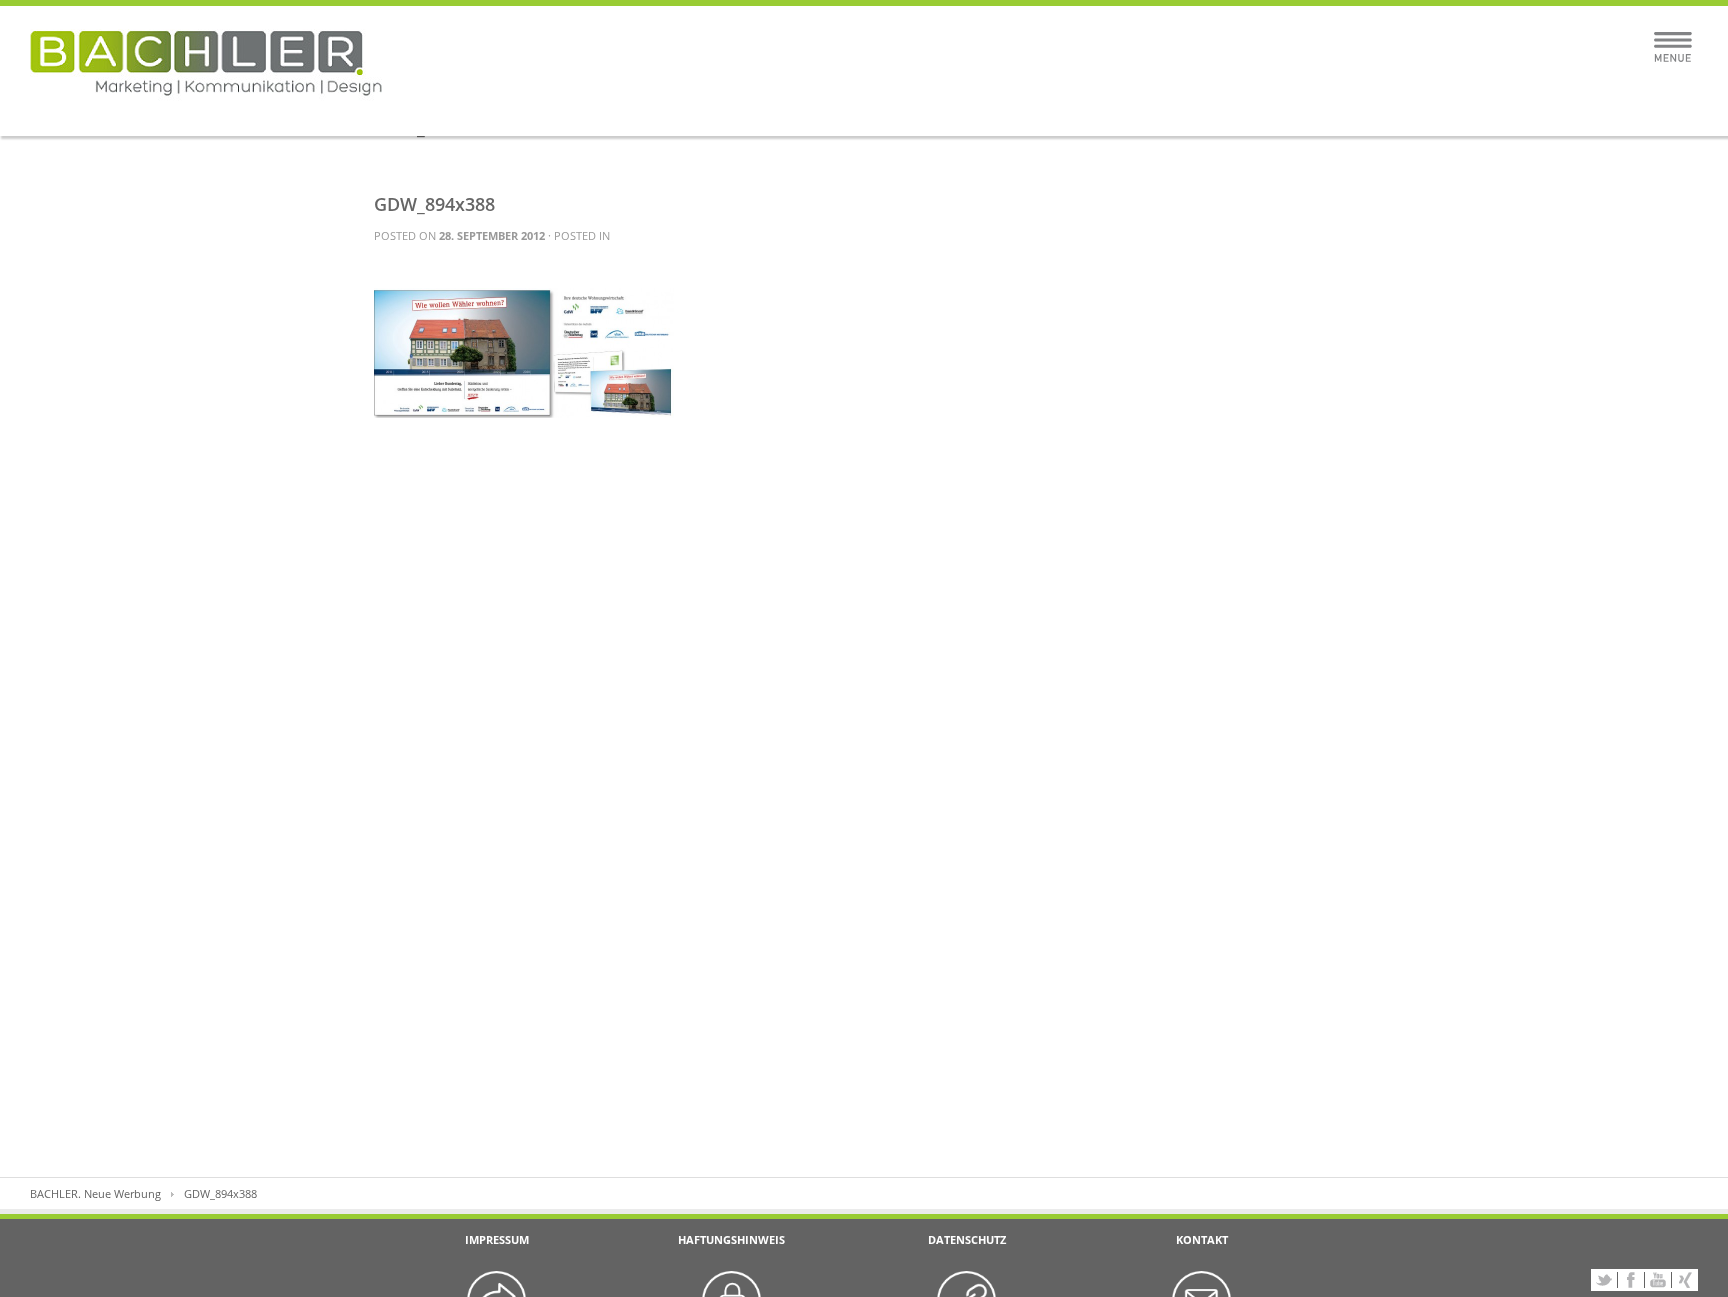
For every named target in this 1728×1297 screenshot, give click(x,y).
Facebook (1631, 1280)
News (1102, 112)
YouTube (1658, 1280)
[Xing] (1685, 1280)
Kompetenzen (863, 112)
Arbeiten (732, 112)
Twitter (1604, 1280)
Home (625, 112)
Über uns (995, 112)
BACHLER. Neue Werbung (95, 1193)
